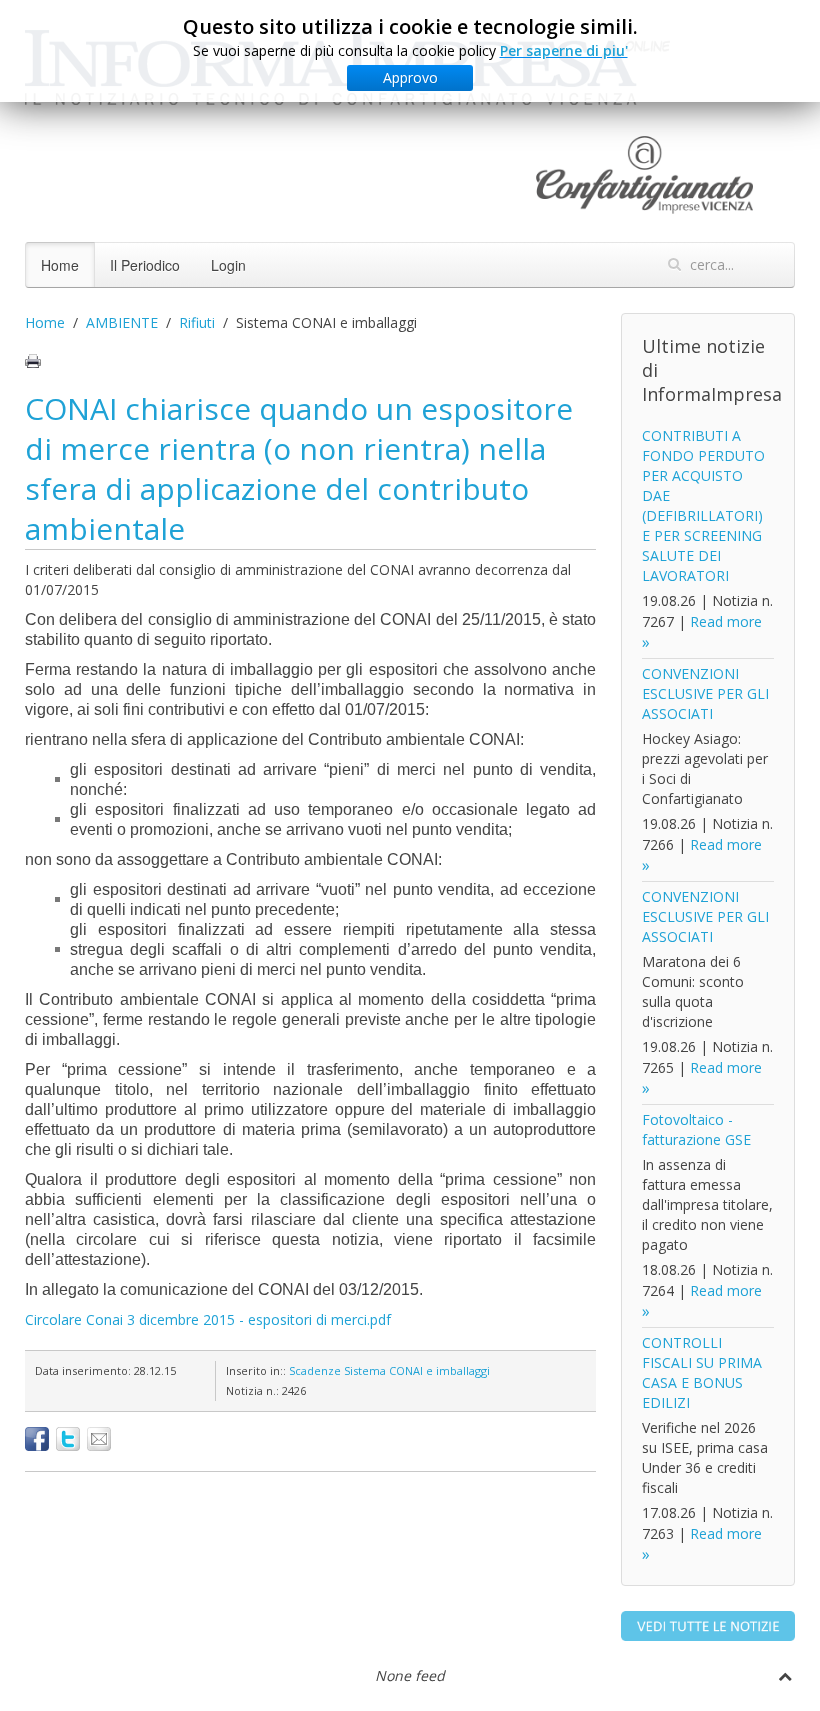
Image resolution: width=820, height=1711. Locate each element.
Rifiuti (197, 322)
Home (60, 265)
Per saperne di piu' (564, 50)
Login (228, 265)
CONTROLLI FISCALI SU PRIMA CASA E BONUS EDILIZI (702, 1372)
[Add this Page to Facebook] (37, 1439)
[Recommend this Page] (99, 1439)
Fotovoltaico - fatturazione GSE (696, 1129)
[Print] (33, 361)
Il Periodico (145, 265)
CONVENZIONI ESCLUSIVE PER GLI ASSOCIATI (705, 693)
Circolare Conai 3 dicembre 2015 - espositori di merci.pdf (208, 1319)
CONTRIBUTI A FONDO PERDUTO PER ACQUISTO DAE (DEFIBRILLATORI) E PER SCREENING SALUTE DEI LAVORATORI (703, 505)
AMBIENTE (122, 322)
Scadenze (315, 1370)
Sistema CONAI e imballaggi (417, 1370)
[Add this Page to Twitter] (68, 1439)
